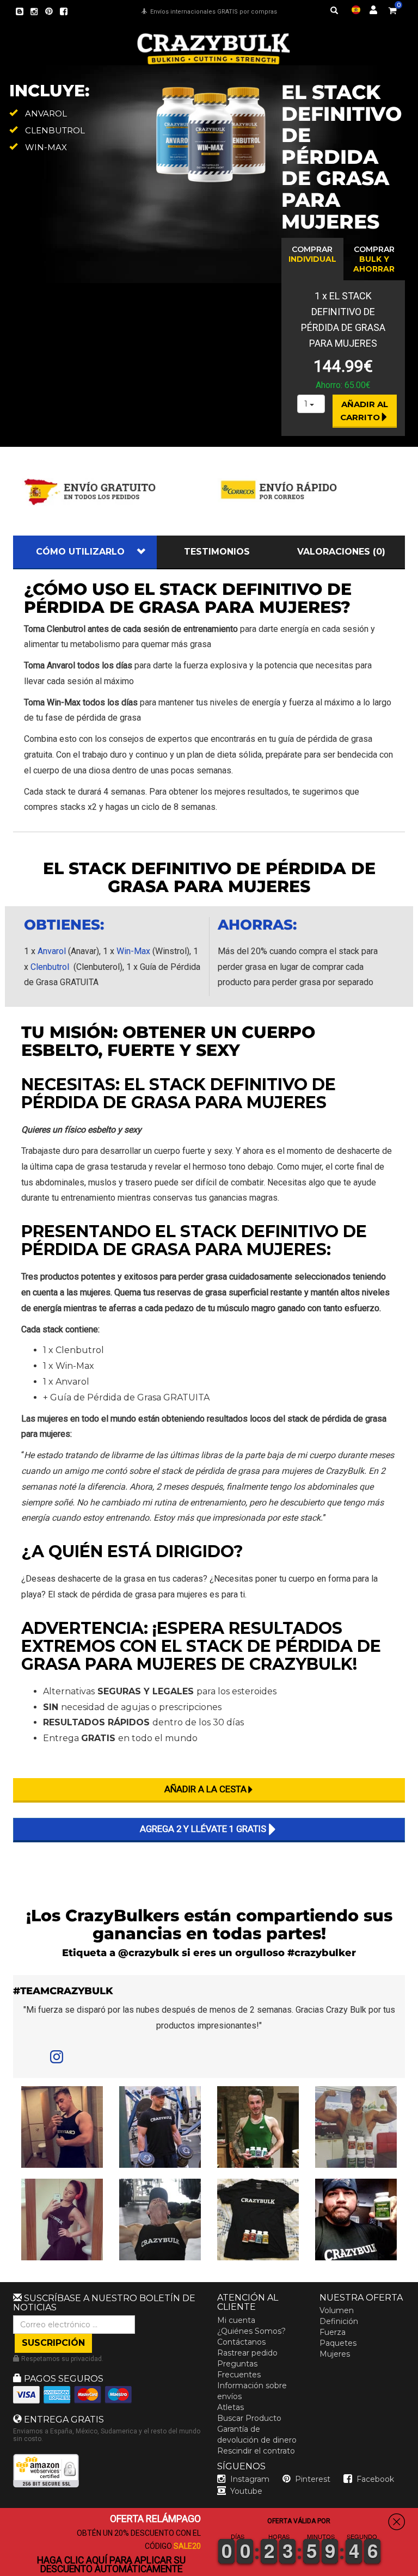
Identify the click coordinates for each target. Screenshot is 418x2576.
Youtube (246, 2491)
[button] (417, 2568)
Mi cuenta (236, 2320)
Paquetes (338, 2343)
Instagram (250, 2479)
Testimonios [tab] (217, 552)
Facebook (375, 2479)
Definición (339, 2321)
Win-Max (133, 951)
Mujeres (335, 2354)
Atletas (230, 2407)
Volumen (337, 2310)
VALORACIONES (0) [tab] (341, 552)
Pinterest (313, 2479)
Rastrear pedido (247, 2353)
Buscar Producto (249, 2418)
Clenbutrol (50, 967)
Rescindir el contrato (256, 2451)
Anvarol (52, 951)
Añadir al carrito (365, 410)
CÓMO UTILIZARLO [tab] (80, 552)
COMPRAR (312, 254)
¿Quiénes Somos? (251, 2331)
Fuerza (333, 2332)
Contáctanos (241, 2342)
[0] (392, 9)
